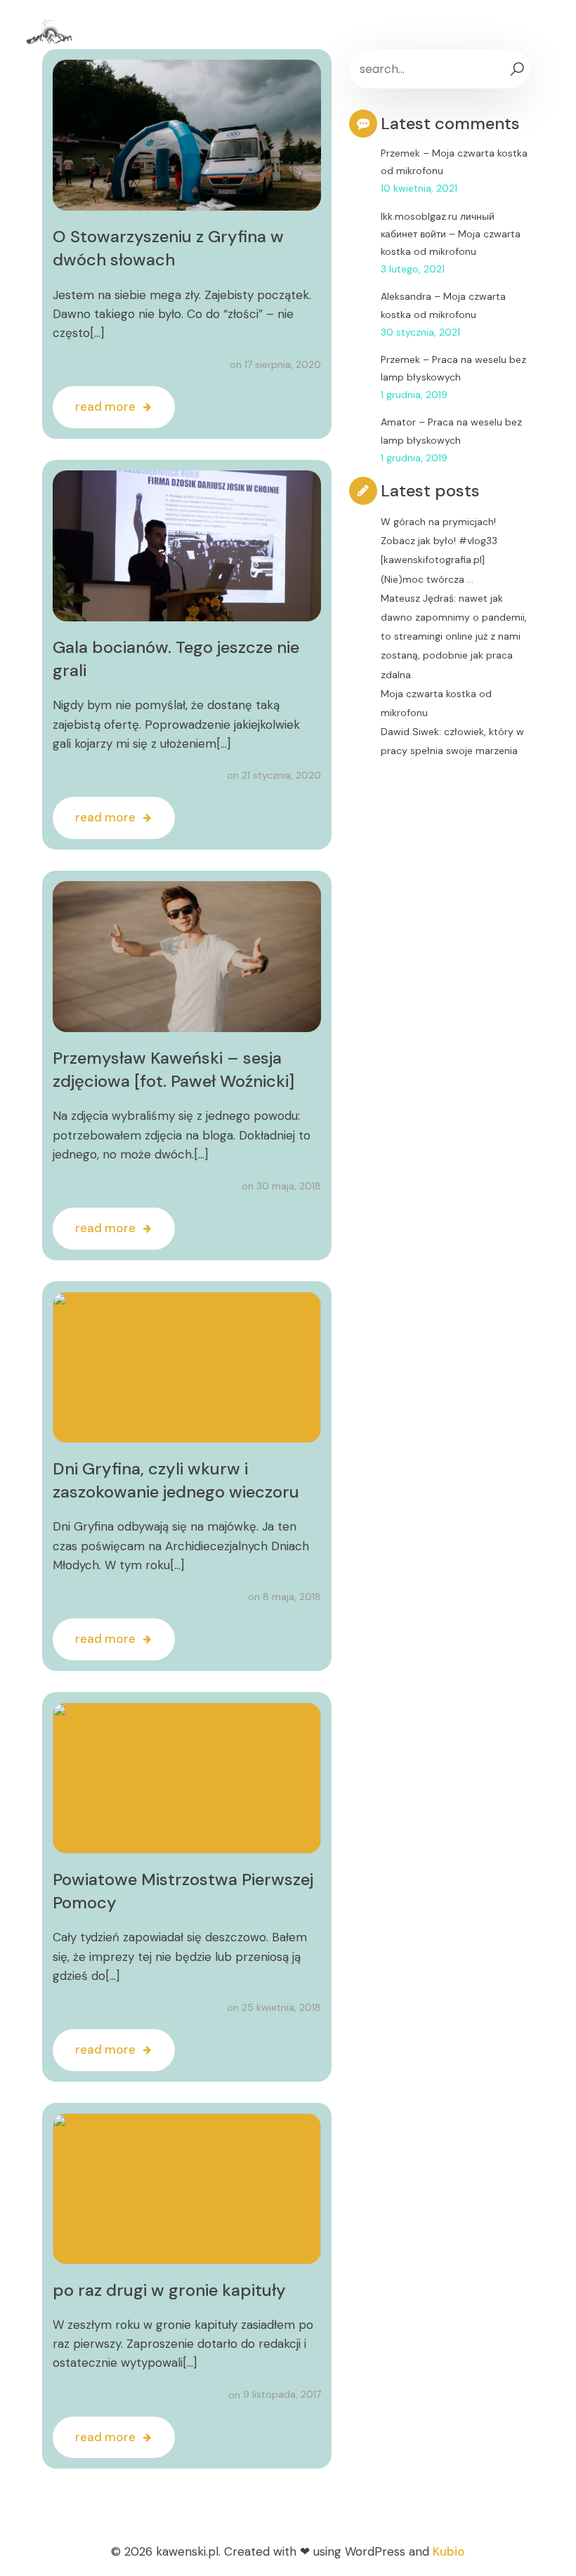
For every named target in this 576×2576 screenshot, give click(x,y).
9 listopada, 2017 (282, 2394)
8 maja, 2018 (292, 1597)
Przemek (400, 153)
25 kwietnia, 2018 (281, 2007)
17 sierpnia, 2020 (283, 364)
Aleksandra (406, 296)
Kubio (449, 2551)
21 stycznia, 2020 (281, 775)
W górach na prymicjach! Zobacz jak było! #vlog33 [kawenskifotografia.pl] (439, 541)
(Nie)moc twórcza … (427, 579)
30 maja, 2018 (289, 1186)
